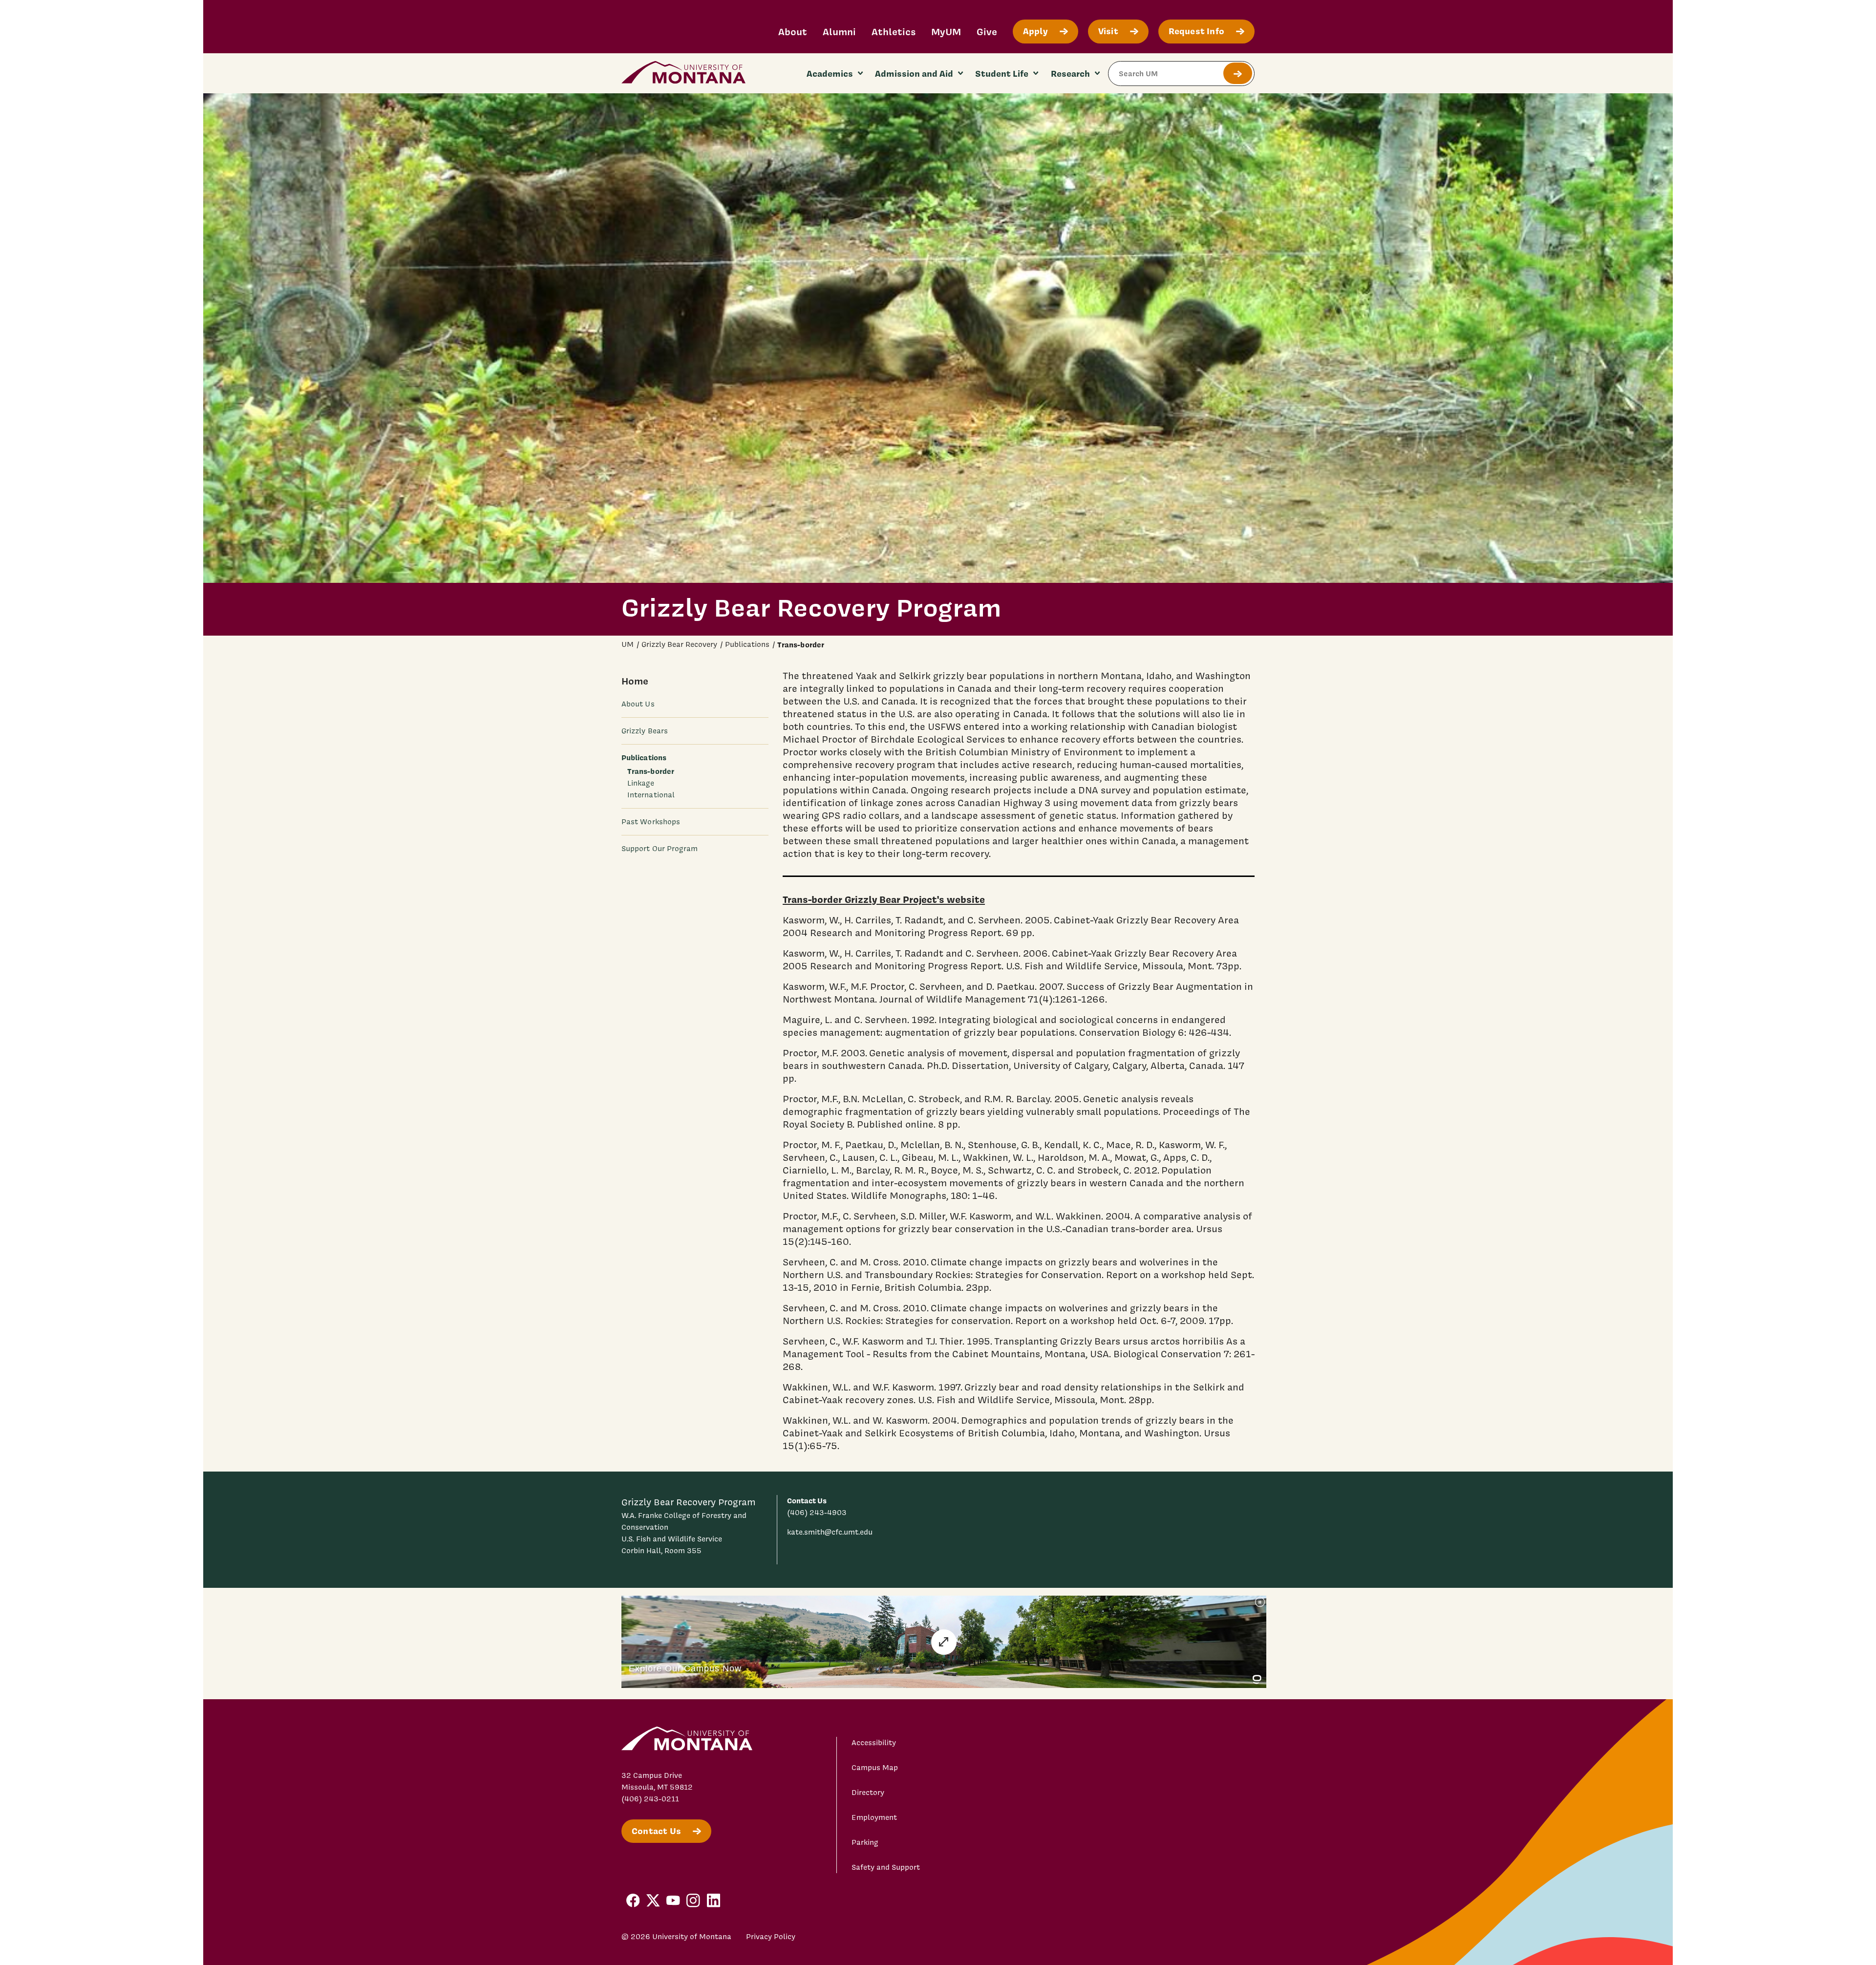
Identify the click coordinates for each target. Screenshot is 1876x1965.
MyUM (946, 32)
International (651, 795)
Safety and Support (886, 1867)
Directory (868, 1793)
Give (987, 32)
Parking (865, 1842)
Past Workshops (651, 822)
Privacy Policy (771, 1937)
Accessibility (874, 1743)
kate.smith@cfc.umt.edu (830, 1532)
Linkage (641, 783)
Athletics (894, 32)
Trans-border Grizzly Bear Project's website (884, 899)
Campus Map (875, 1768)
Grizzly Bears (645, 731)
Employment (874, 1817)
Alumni (839, 32)
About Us (638, 704)
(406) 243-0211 (650, 1799)
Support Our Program (660, 849)
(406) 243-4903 (817, 1513)
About (793, 32)
